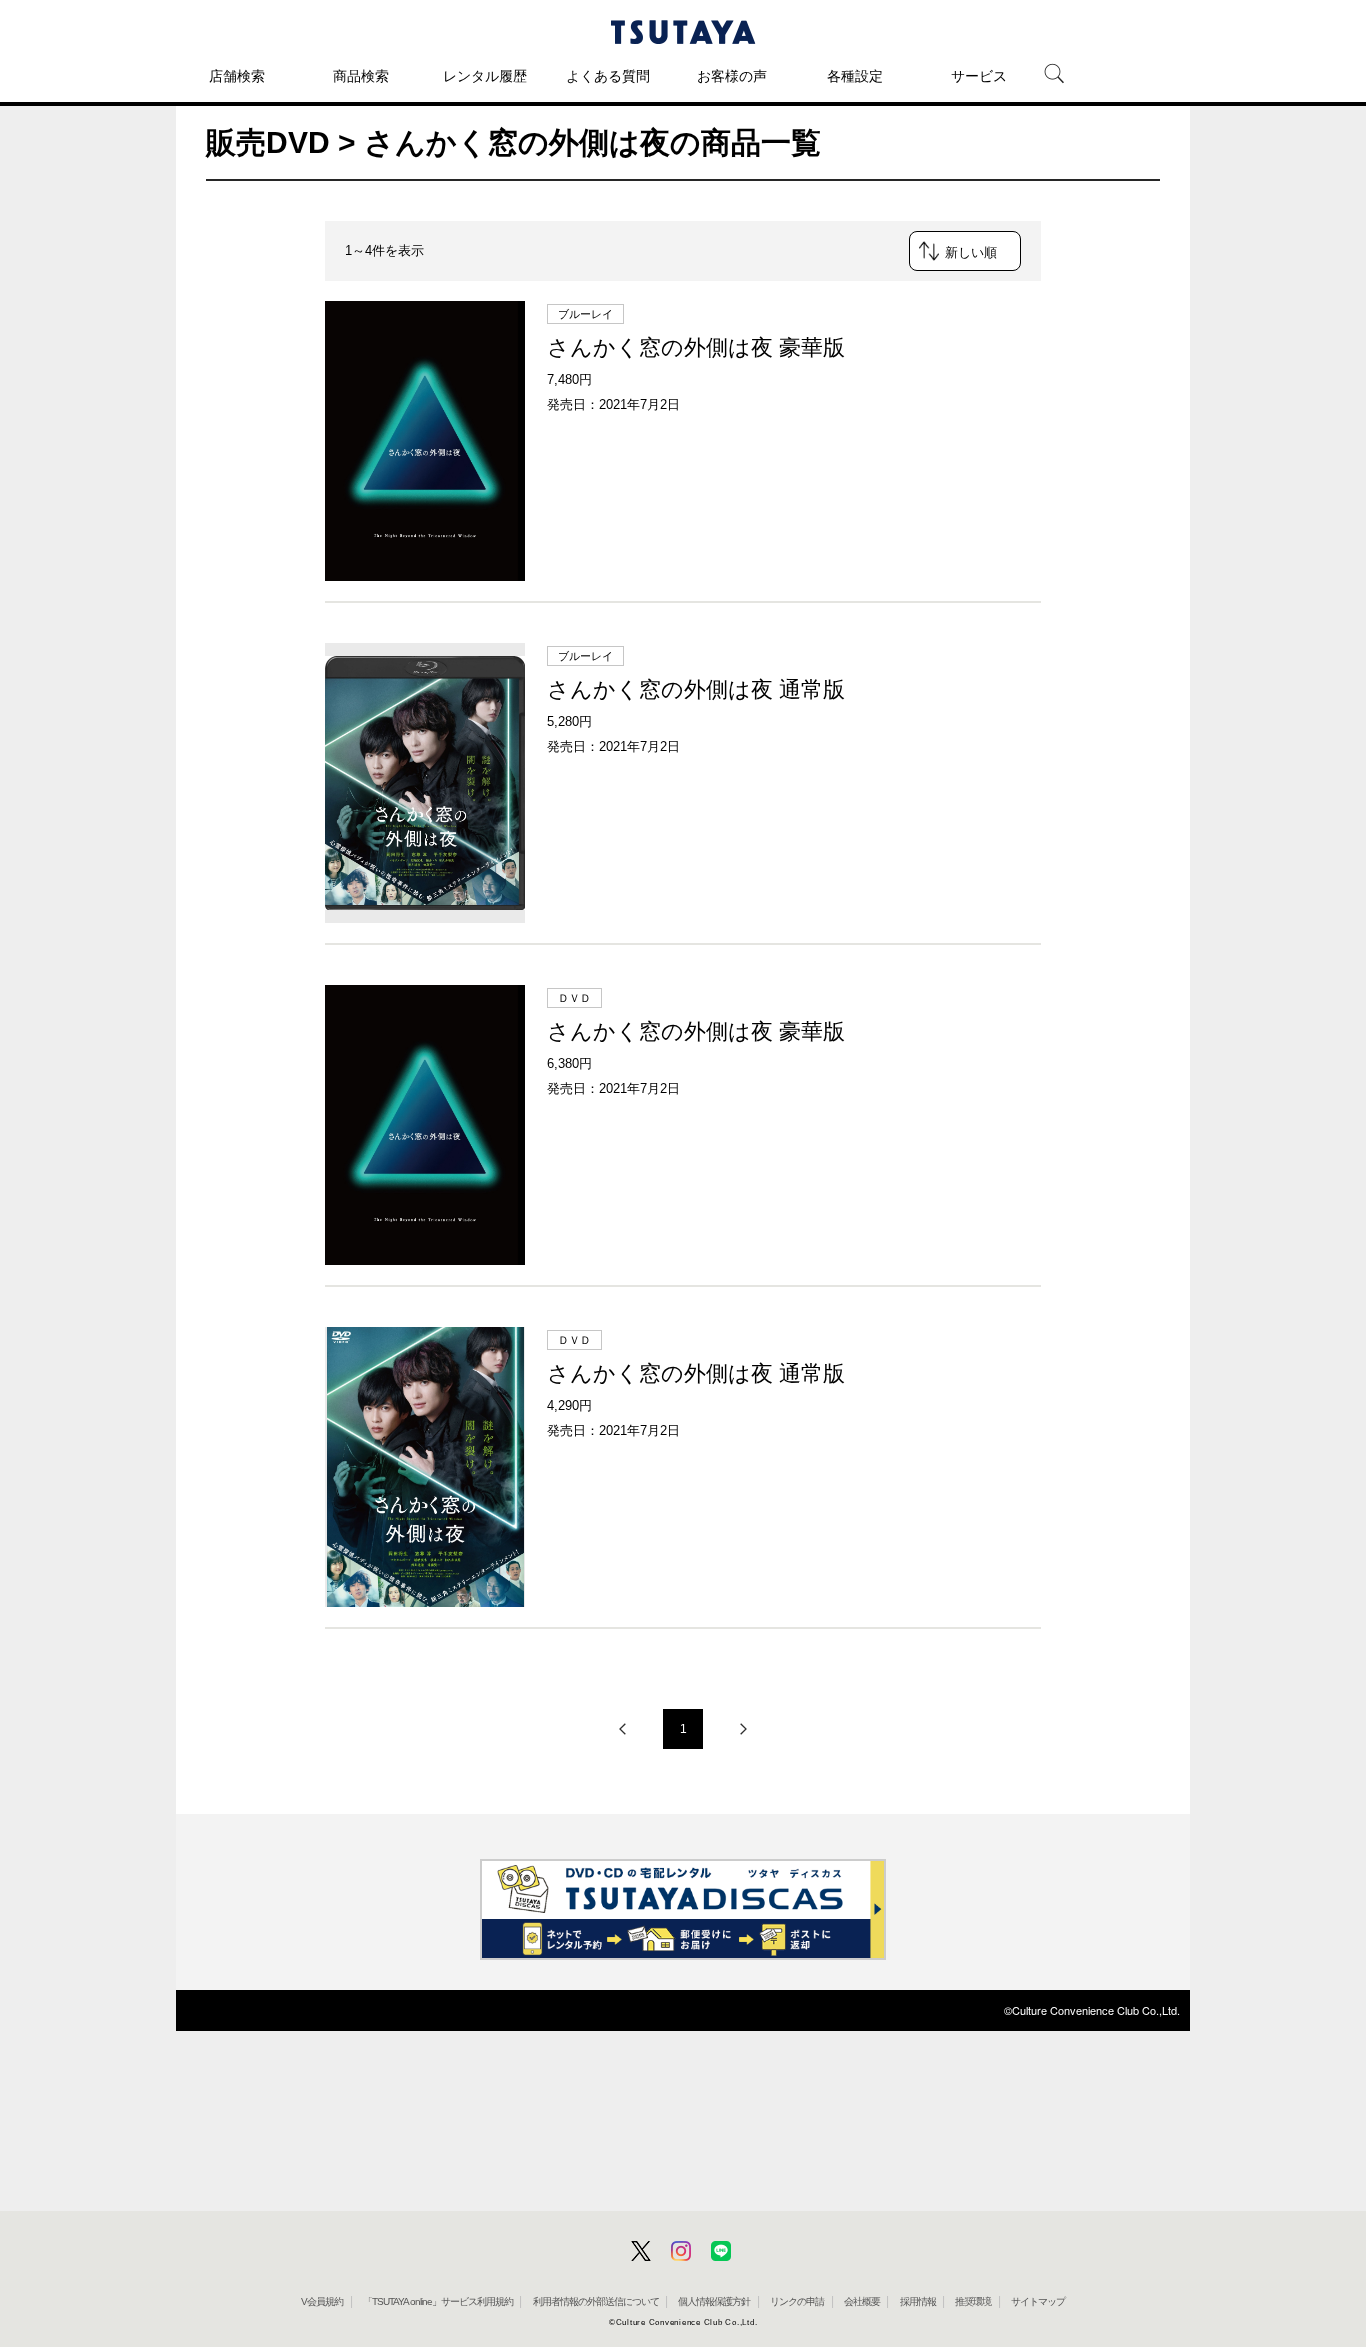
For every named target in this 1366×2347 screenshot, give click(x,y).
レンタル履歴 (485, 76)
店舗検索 (237, 76)
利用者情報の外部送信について (596, 2301)
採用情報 (918, 2301)
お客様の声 (732, 76)
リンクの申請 (797, 2301)
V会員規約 (322, 2301)
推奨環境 (973, 2301)
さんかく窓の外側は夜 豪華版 (696, 347)
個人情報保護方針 (714, 2301)
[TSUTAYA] (683, 32)
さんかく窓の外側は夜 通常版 (696, 689)
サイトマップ (1038, 2301)
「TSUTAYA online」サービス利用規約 (438, 2301)
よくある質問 (608, 76)
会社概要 (862, 2301)
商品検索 (361, 76)
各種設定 (855, 76)
